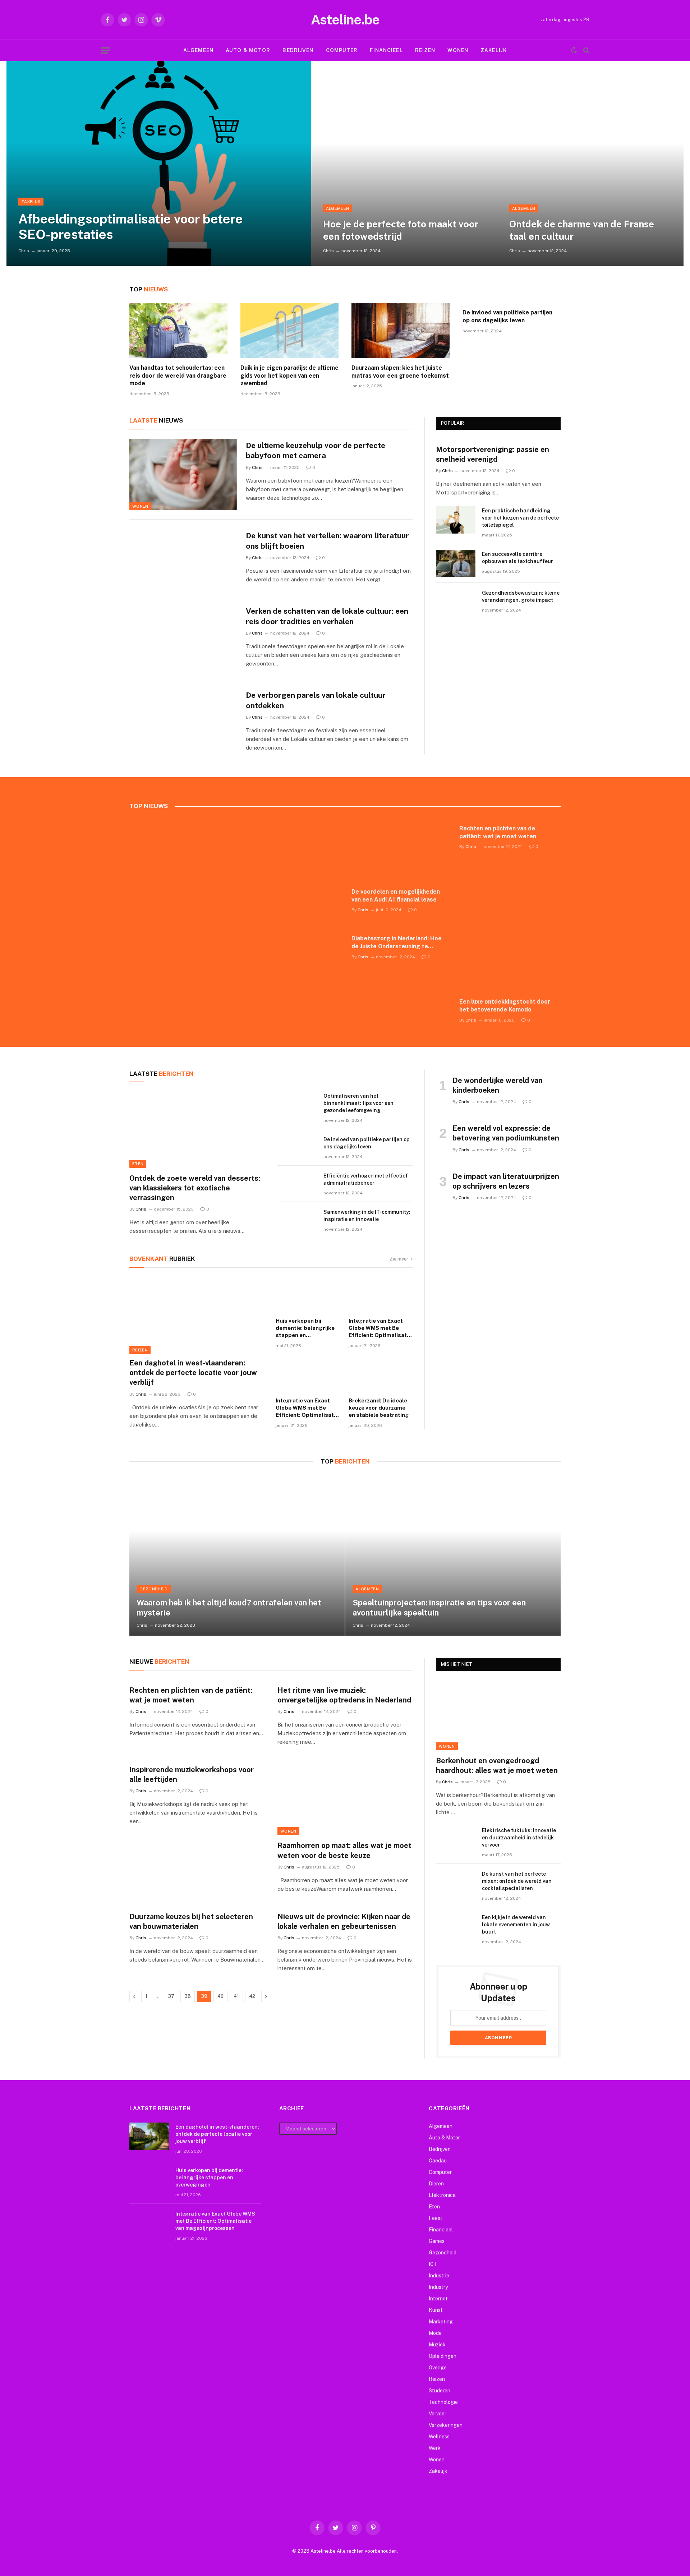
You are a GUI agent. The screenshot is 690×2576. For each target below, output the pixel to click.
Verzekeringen (446, 2425)
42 (252, 1996)
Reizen (425, 50)
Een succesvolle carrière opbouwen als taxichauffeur (517, 558)
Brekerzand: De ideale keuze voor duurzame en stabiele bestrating (379, 1408)
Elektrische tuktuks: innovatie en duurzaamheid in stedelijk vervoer (519, 1838)
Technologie (443, 2402)
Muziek (437, 2345)
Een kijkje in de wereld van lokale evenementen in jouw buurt (516, 1925)
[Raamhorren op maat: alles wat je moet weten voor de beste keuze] (345, 1797)
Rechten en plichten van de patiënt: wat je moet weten (498, 832)
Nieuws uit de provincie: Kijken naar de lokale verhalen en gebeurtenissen (344, 1921)
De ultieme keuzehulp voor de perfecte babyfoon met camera (316, 451)
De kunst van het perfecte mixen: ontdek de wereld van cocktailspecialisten (517, 1881)
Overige (438, 2368)
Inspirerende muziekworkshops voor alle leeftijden (192, 1775)
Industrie (439, 2276)
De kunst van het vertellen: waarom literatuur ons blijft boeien (327, 541)
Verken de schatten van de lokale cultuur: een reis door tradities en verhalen (327, 616)
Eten (138, 1164)
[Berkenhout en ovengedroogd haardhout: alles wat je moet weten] (498, 1715)
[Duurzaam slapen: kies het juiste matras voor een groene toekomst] (401, 331)
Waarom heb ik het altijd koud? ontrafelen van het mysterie (229, 1608)
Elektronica (442, 2195)
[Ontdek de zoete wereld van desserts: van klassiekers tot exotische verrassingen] (197, 1130)
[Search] (586, 50)
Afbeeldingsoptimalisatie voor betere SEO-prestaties (131, 227)
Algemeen (198, 50)
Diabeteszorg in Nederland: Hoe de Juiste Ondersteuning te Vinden (397, 943)
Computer (342, 50)
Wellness (439, 2437)
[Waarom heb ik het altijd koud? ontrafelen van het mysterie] (237, 1555)
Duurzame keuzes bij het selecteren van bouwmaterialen (191, 1921)
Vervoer (438, 2414)
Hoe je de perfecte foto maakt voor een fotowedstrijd (401, 230)
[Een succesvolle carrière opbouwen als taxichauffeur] (456, 563)
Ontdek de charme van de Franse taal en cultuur (582, 230)
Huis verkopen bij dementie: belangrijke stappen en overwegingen (305, 1328)
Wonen (458, 50)
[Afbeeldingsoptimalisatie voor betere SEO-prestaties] (159, 163)
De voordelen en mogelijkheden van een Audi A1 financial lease (396, 896)
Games (437, 2241)
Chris (24, 251)
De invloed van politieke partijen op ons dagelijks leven (507, 316)
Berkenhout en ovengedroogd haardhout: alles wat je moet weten (497, 1766)
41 (236, 1996)
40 (220, 1996)
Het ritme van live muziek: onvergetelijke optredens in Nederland (344, 1695)
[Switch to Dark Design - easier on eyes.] (574, 50)
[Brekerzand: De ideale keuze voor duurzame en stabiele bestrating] (381, 1375)
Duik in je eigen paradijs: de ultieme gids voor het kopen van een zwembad (289, 376)
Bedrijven (298, 50)
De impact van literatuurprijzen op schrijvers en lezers (506, 1181)
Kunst (436, 2310)
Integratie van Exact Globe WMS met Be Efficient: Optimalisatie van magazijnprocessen (380, 1328)
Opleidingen (443, 2356)
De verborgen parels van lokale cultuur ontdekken (316, 700)
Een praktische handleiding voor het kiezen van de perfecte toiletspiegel (520, 518)
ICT (433, 2264)
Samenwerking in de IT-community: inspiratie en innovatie (367, 1216)
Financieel (386, 50)
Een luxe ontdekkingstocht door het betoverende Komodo (505, 1006)
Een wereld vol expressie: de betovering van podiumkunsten (506, 1133)
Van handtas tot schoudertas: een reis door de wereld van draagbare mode (178, 376)
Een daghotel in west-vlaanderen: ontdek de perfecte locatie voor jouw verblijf (193, 1373)
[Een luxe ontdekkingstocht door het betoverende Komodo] (507, 960)
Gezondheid (153, 1589)
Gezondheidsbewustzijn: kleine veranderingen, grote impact (521, 596)
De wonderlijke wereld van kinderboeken (498, 1085)
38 (188, 1996)
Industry (438, 2287)
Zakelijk (494, 50)
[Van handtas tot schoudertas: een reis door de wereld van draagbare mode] (178, 331)
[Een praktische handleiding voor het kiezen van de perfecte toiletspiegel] (456, 520)
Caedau (438, 2161)
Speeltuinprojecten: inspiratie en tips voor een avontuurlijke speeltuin (439, 1608)
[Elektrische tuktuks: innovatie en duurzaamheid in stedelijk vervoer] (456, 1840)
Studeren (440, 2391)
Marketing (441, 2322)
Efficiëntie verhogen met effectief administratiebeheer (366, 1179)
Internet (438, 2299)
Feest (436, 2218)
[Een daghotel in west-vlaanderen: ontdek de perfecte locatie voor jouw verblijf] (198, 1315)
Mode (435, 2333)
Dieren (436, 2184)
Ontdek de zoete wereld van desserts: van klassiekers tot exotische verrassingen (195, 1188)
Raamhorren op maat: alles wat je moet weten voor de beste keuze (344, 1850)
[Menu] (105, 50)
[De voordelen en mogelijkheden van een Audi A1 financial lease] (399, 851)
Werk (435, 2448)
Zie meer (399, 1259)
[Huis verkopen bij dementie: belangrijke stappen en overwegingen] (308, 1295)
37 (171, 1996)
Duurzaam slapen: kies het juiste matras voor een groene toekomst (400, 372)
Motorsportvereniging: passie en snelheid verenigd (493, 454)
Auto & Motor (248, 50)
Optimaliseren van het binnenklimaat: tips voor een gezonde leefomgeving (358, 1103)
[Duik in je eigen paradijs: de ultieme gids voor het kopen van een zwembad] (289, 331)
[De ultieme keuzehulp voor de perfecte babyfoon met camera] (183, 475)
